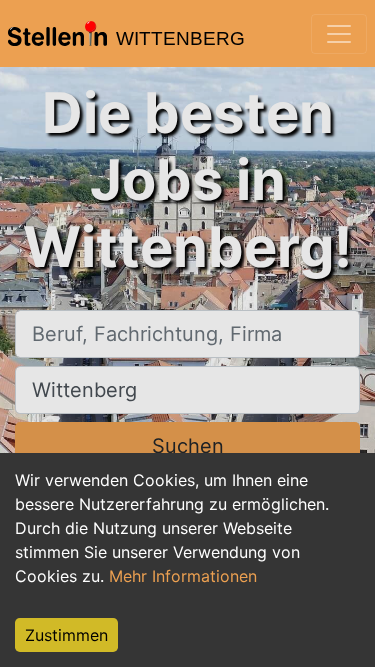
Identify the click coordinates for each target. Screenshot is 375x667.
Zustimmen (66, 635)
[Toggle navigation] (339, 34)
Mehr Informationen (183, 576)
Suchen (188, 446)
